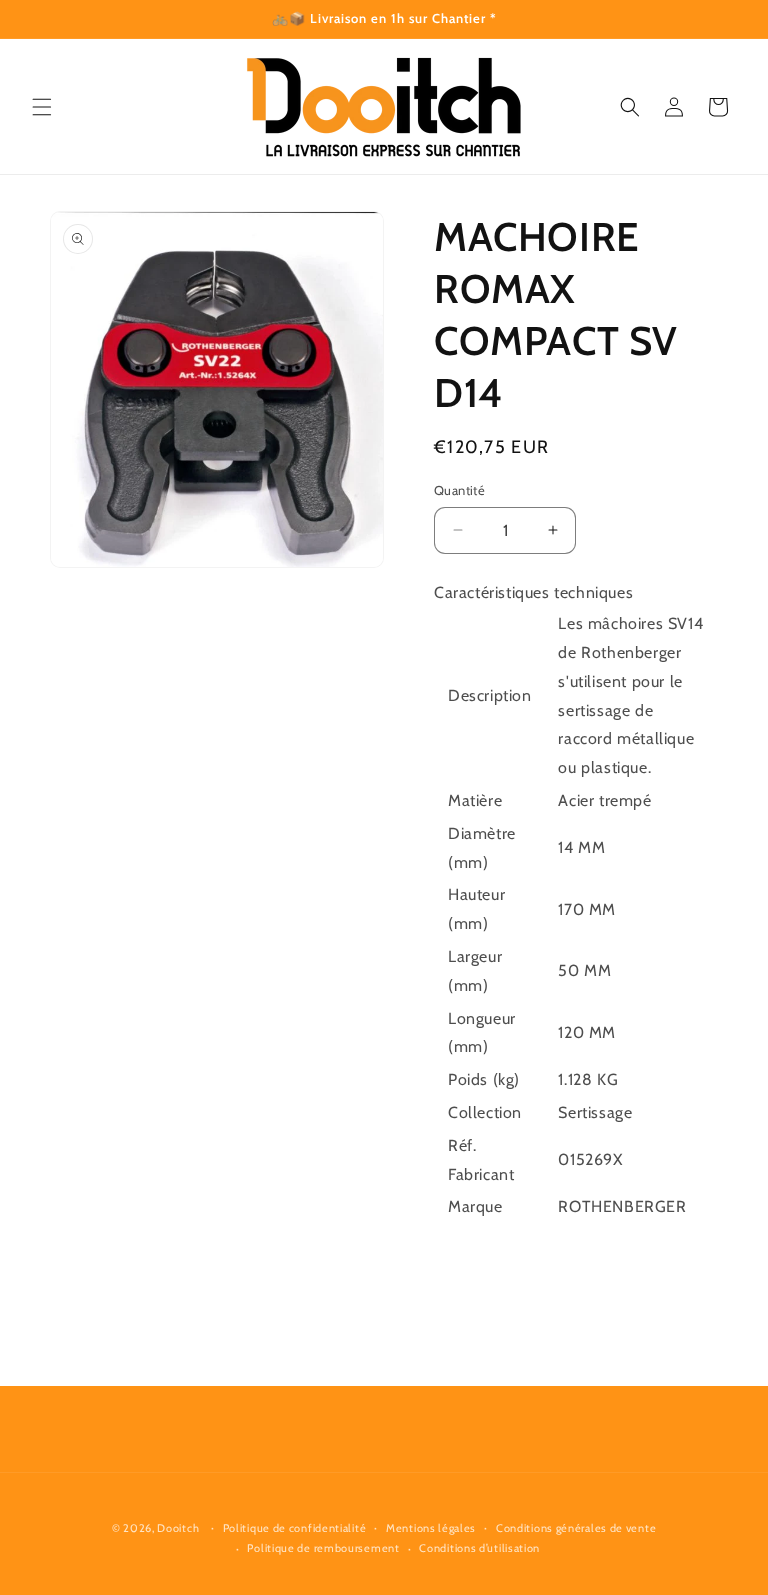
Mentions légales (431, 1528)
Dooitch (178, 1528)
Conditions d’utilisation (479, 1548)
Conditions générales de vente (576, 1528)
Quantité (459, 490)
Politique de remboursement (323, 1548)
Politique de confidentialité (295, 1528)
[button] (42, 107)
